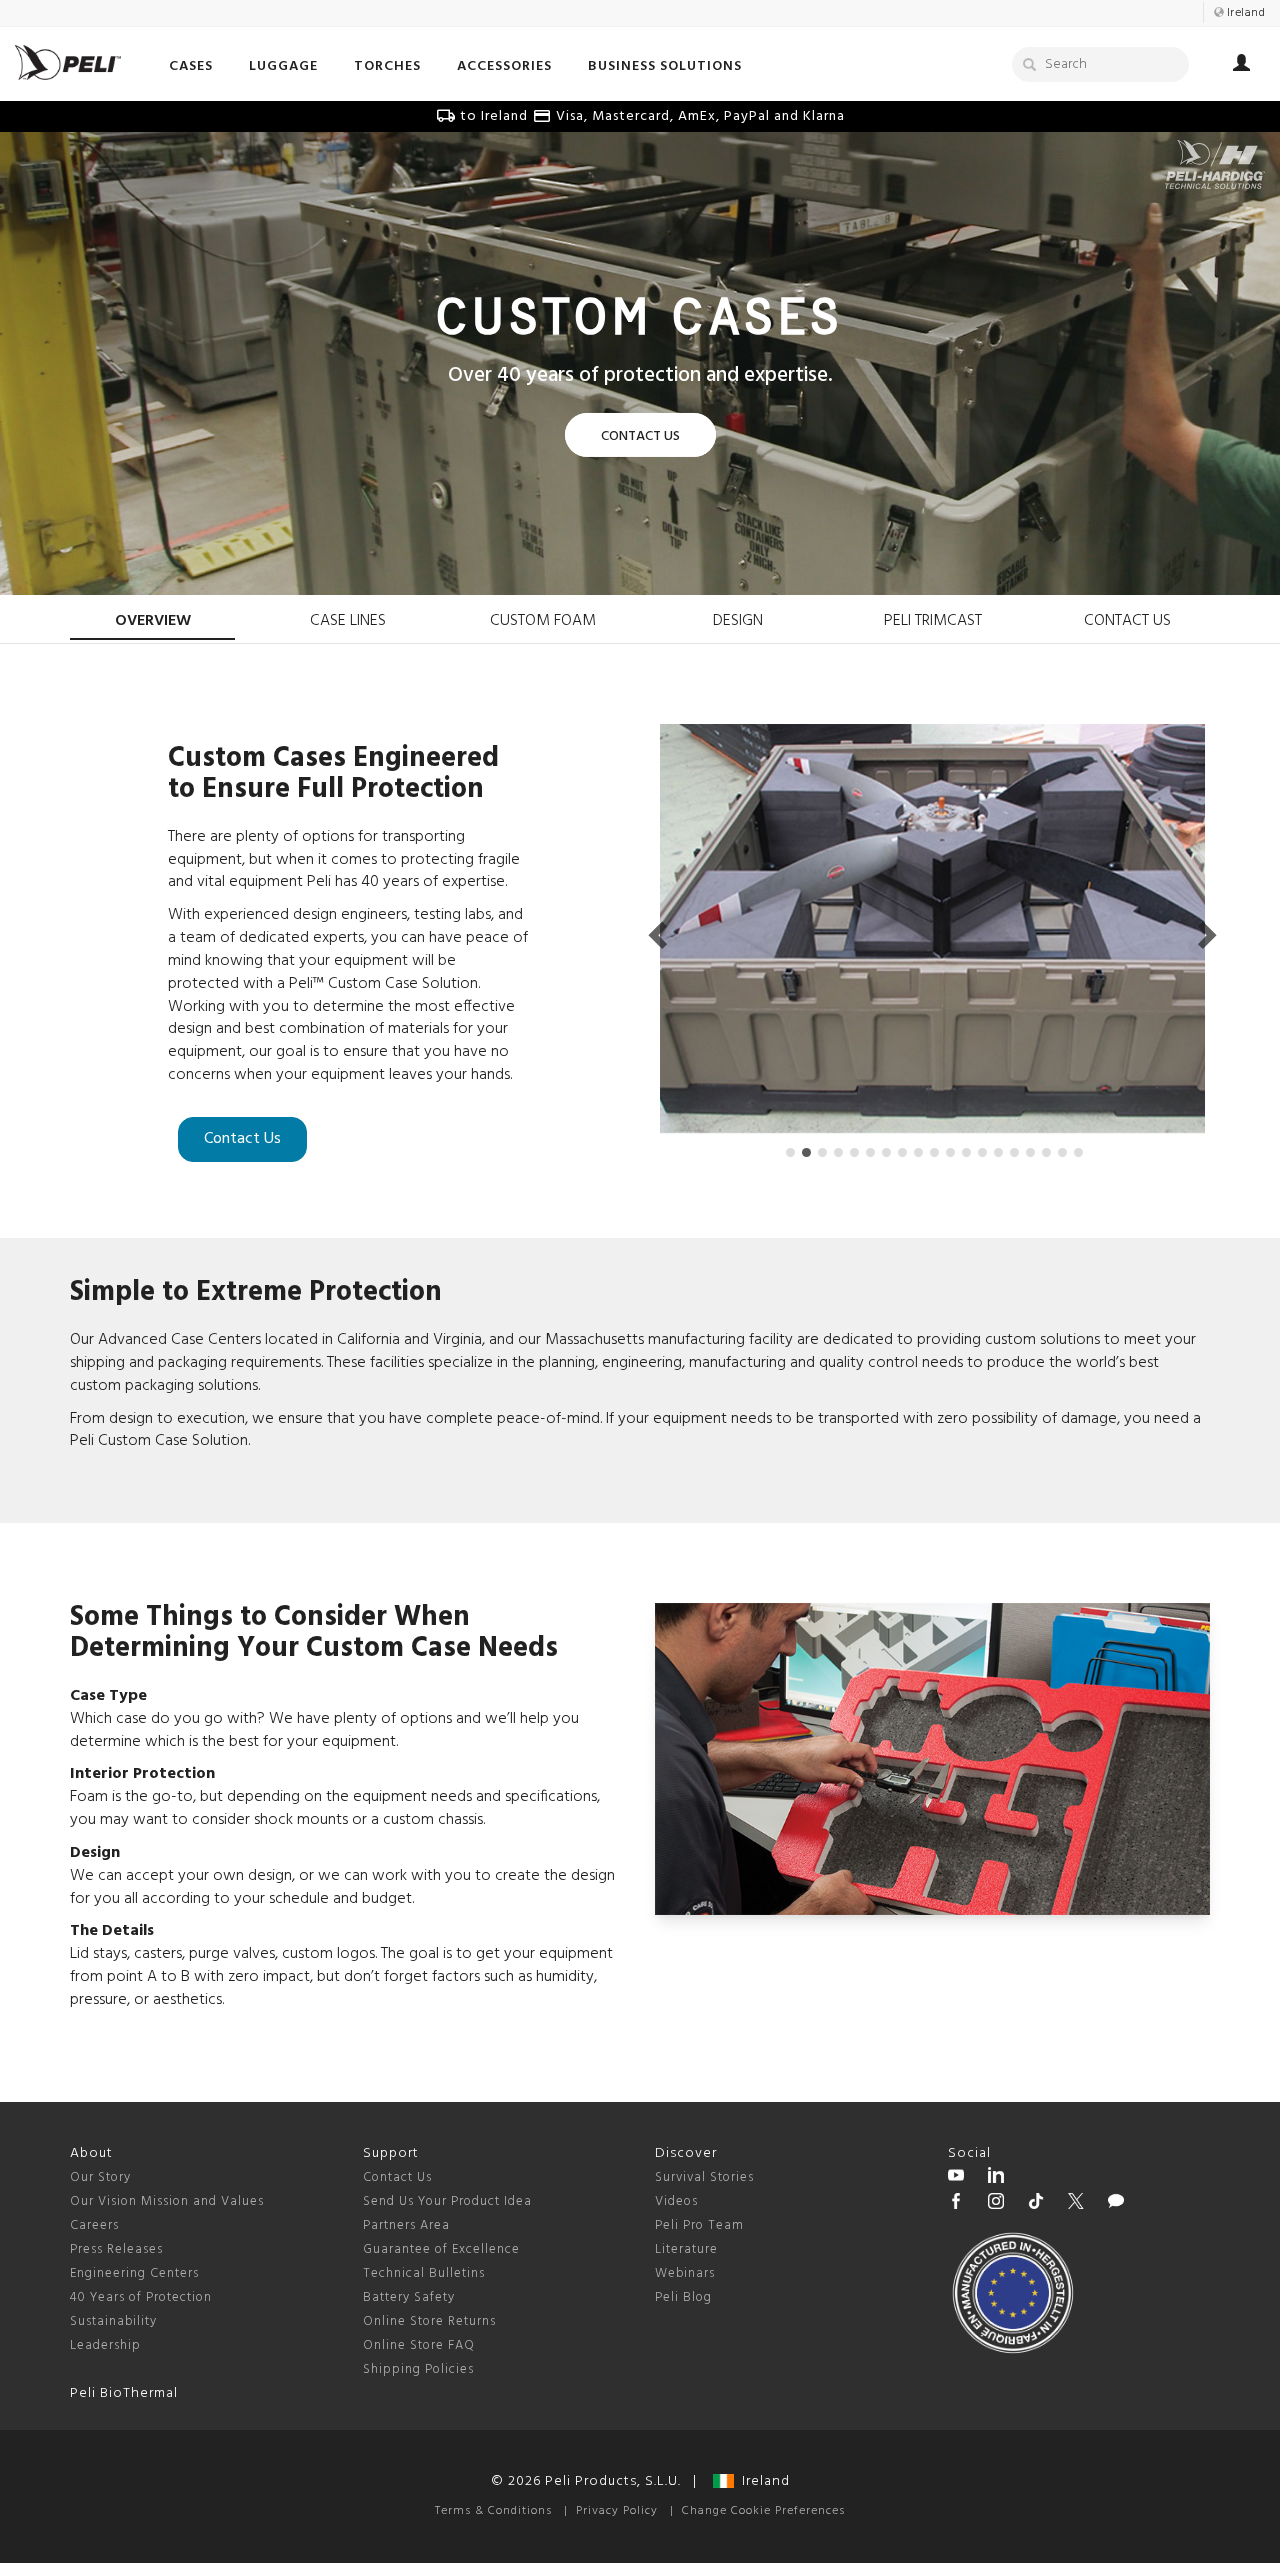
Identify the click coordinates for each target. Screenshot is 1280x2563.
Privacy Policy (617, 2511)
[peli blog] (1116, 2204)
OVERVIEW (153, 621)
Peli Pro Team (699, 2225)
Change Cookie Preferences (763, 2511)
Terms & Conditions (493, 2511)
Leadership (105, 2345)
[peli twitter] (1076, 2204)
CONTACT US (1127, 621)
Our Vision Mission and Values (167, 2201)
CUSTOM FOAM (543, 621)
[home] (68, 62)
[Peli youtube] (956, 2178)
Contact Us (242, 1139)
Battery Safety (409, 2297)
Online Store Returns (429, 2321)
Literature (686, 2249)
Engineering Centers (134, 2273)
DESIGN (738, 621)
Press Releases (116, 2249)
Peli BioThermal (124, 2393)
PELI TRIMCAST (933, 621)
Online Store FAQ (419, 2345)
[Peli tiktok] (1036, 2204)
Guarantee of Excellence (441, 2249)
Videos (676, 2201)
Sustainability (113, 2321)
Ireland (762, 2481)
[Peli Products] (956, 2204)
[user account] (1241, 66)
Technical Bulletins (424, 2273)
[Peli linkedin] (996, 2178)
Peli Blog (683, 2297)
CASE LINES (348, 621)
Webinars (685, 2273)
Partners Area (406, 2225)
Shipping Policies (418, 2369)
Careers (94, 2225)
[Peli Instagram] (996, 2204)
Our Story (100, 2177)
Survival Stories (704, 2177)
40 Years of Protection (141, 2297)
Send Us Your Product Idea (447, 2201)
